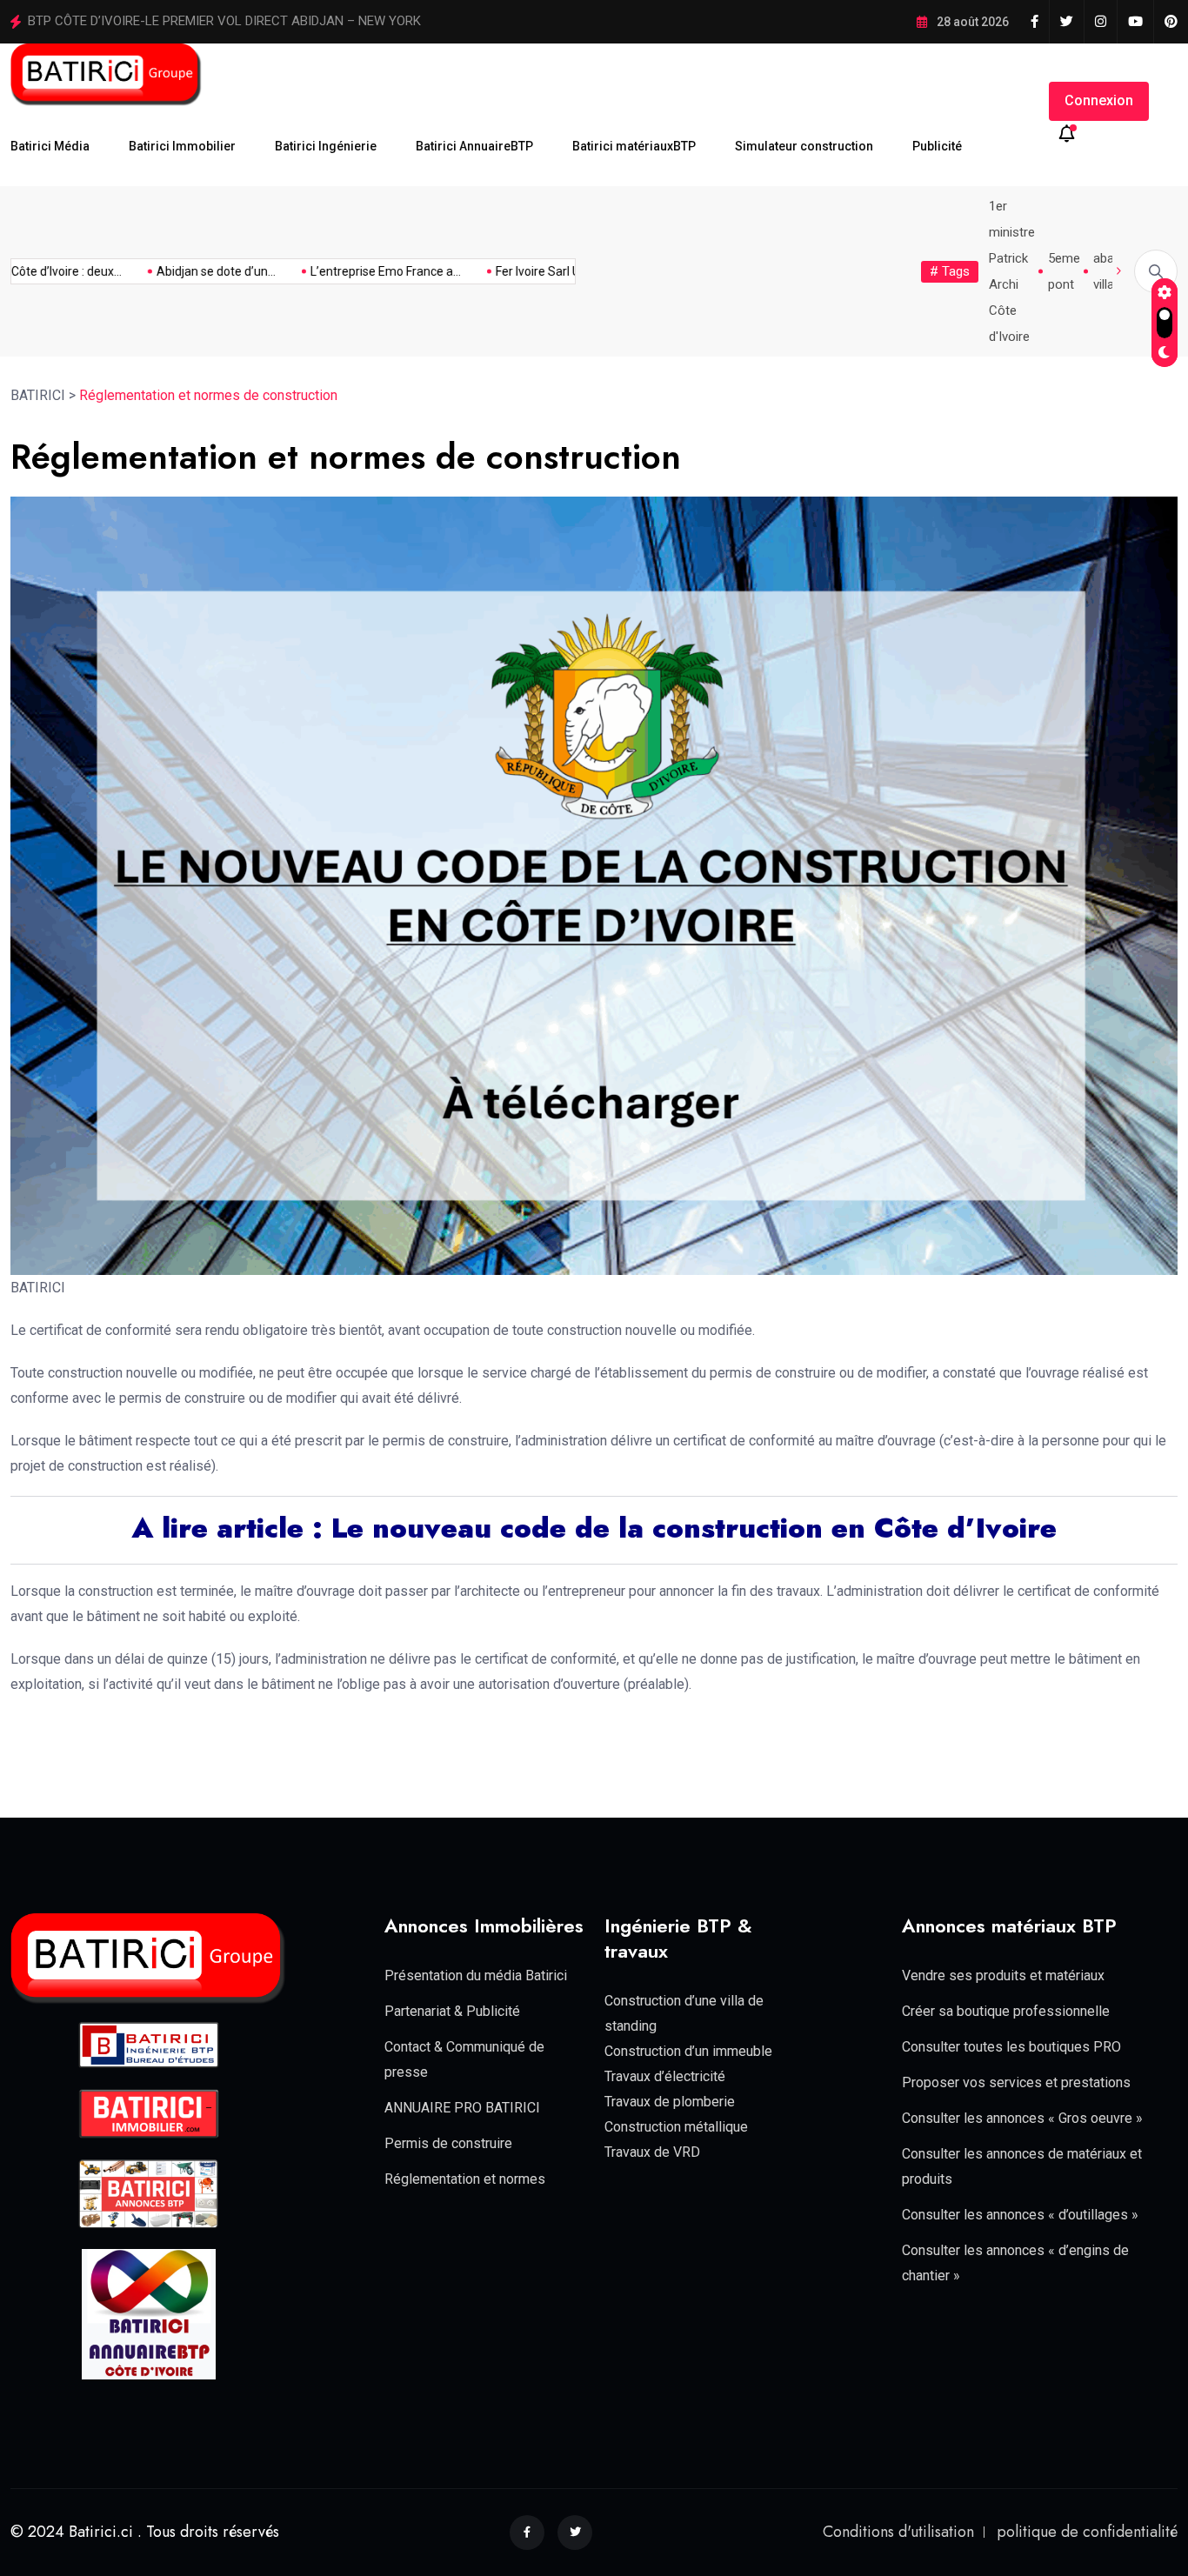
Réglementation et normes (465, 2179)
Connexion (1099, 100)
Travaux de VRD (652, 2152)
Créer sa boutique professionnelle (1006, 2011)
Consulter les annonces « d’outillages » (1020, 2215)
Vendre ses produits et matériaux (1003, 1975)
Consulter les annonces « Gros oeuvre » (1022, 2118)
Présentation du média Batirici (476, 1975)
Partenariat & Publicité (452, 2011)
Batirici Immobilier (182, 146)
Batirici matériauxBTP (634, 146)
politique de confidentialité (1087, 2532)
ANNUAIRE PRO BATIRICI (462, 2108)
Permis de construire (448, 2143)
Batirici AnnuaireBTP (474, 146)
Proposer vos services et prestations (1016, 2082)
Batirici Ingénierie (326, 146)
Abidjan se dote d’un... (183, 271)
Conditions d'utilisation (898, 2532)
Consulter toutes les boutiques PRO (1011, 2047)
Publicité (937, 146)
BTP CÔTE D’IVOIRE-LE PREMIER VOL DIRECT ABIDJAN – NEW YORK (224, 21)
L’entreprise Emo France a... (353, 271)
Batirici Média (50, 146)
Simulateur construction (804, 146)
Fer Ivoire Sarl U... (509, 271)
